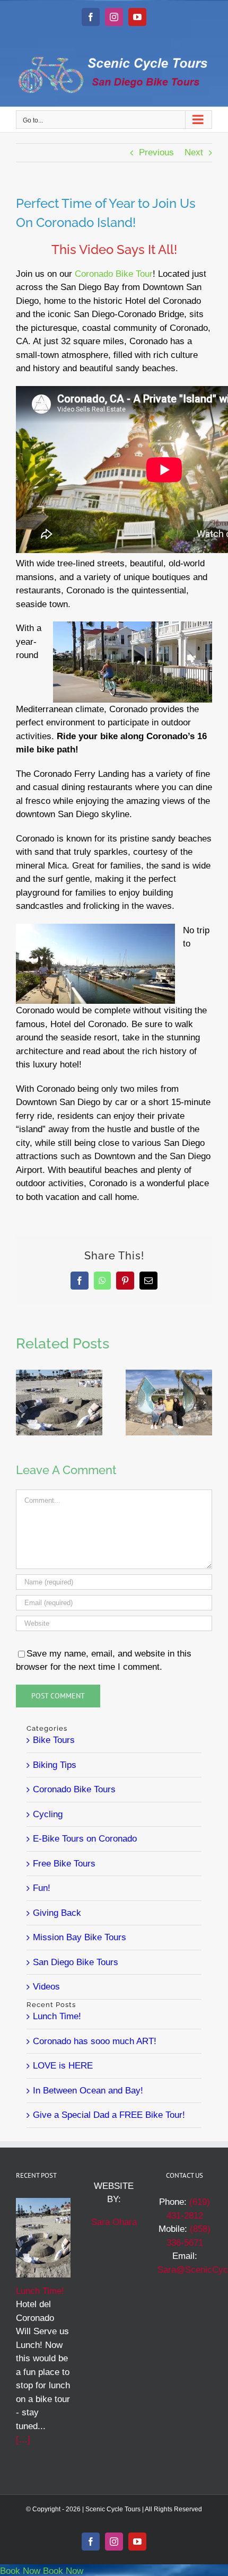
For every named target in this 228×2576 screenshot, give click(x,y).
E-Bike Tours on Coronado (85, 1839)
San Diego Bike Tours (76, 1962)
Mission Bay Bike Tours (80, 1937)
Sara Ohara (114, 2222)
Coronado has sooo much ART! (95, 2041)
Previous (156, 152)
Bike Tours (54, 1740)
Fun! (42, 1888)
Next (194, 152)
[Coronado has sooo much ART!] (169, 1375)
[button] (24, 1403)
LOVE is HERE (63, 2066)
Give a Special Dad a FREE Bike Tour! (109, 2115)
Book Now (20, 2571)
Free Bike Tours (64, 1864)
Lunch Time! (57, 2016)
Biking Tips (55, 1765)
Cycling (48, 1814)
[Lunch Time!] (59, 1375)
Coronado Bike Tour (114, 274)
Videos (46, 1987)
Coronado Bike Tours (74, 1789)
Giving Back (57, 1913)
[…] (23, 2439)
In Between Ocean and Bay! (88, 2091)
